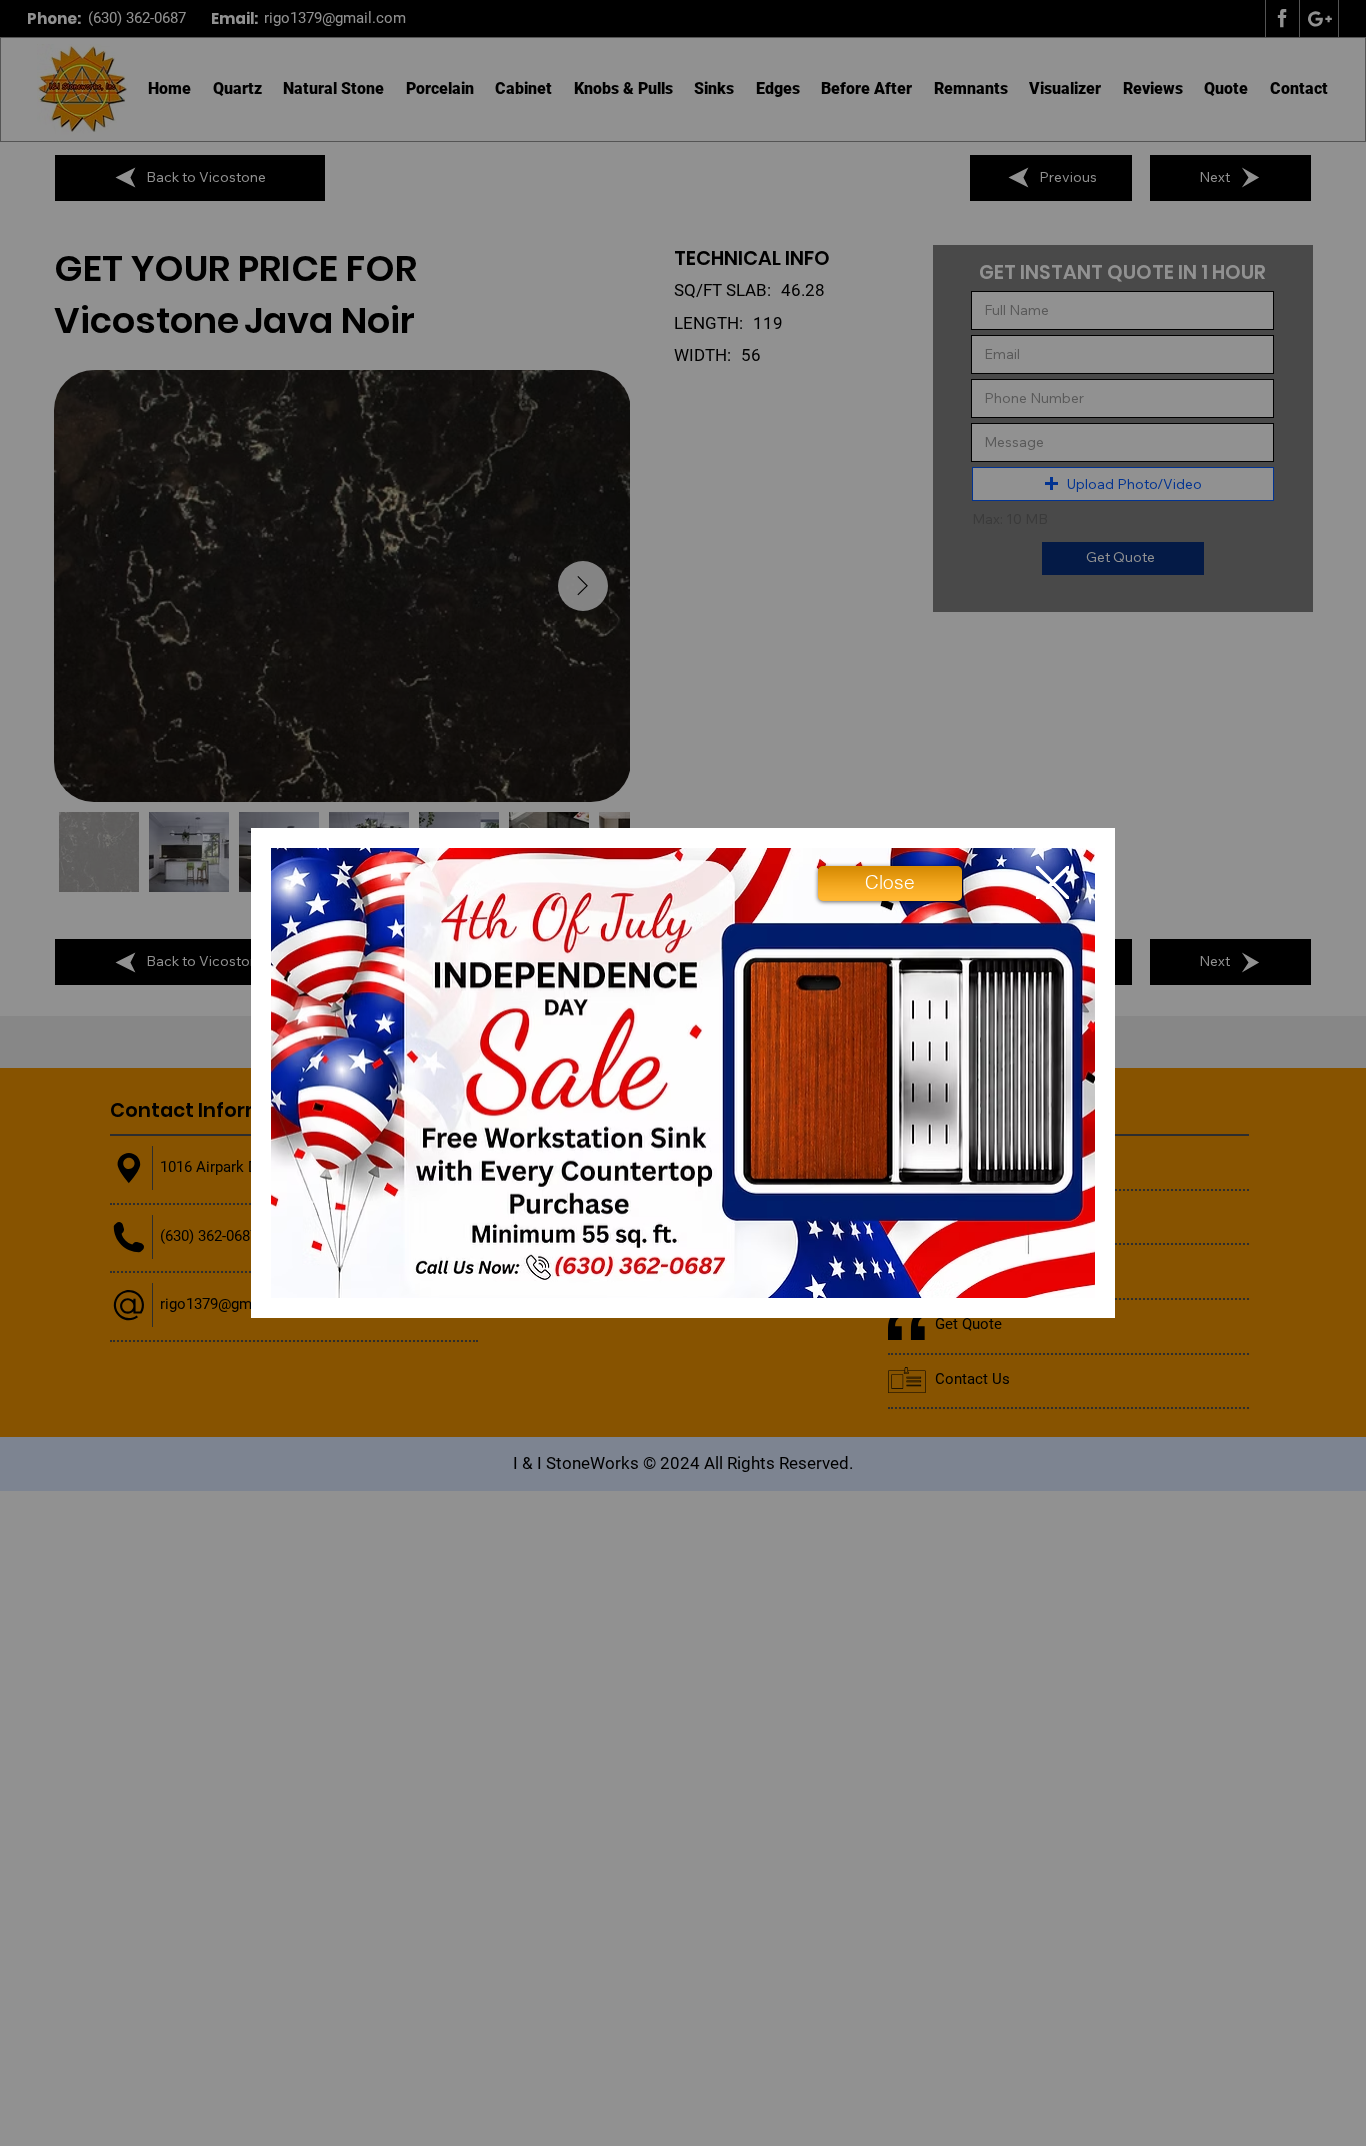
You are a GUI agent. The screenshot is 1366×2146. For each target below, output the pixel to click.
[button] (890, 883)
